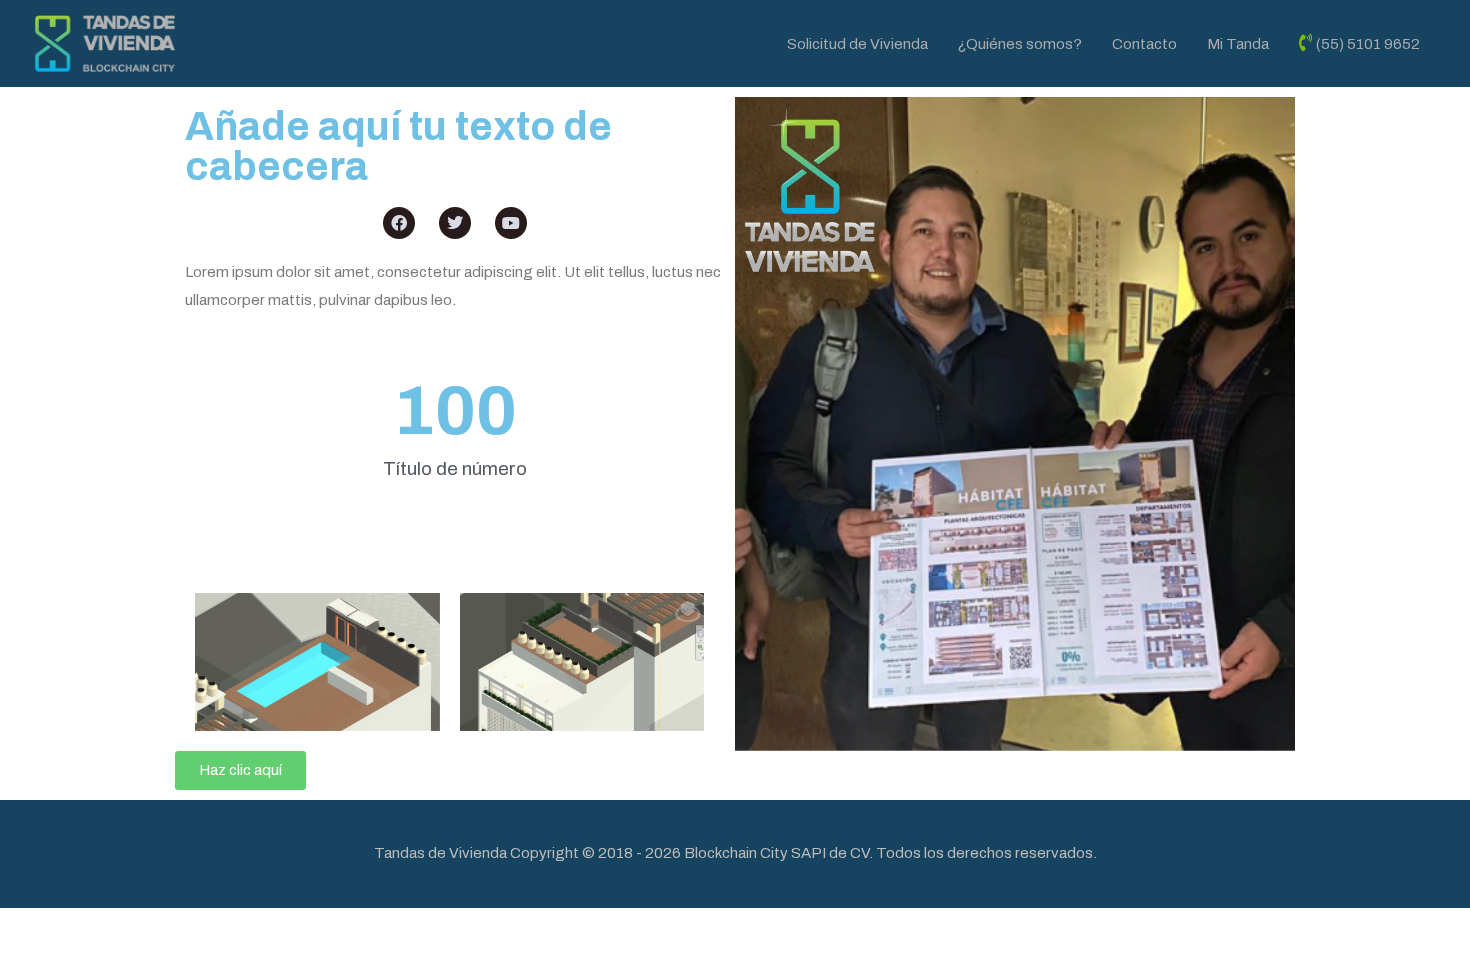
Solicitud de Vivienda (857, 44)
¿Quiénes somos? (1020, 44)
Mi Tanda (1238, 44)
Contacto (1144, 44)
